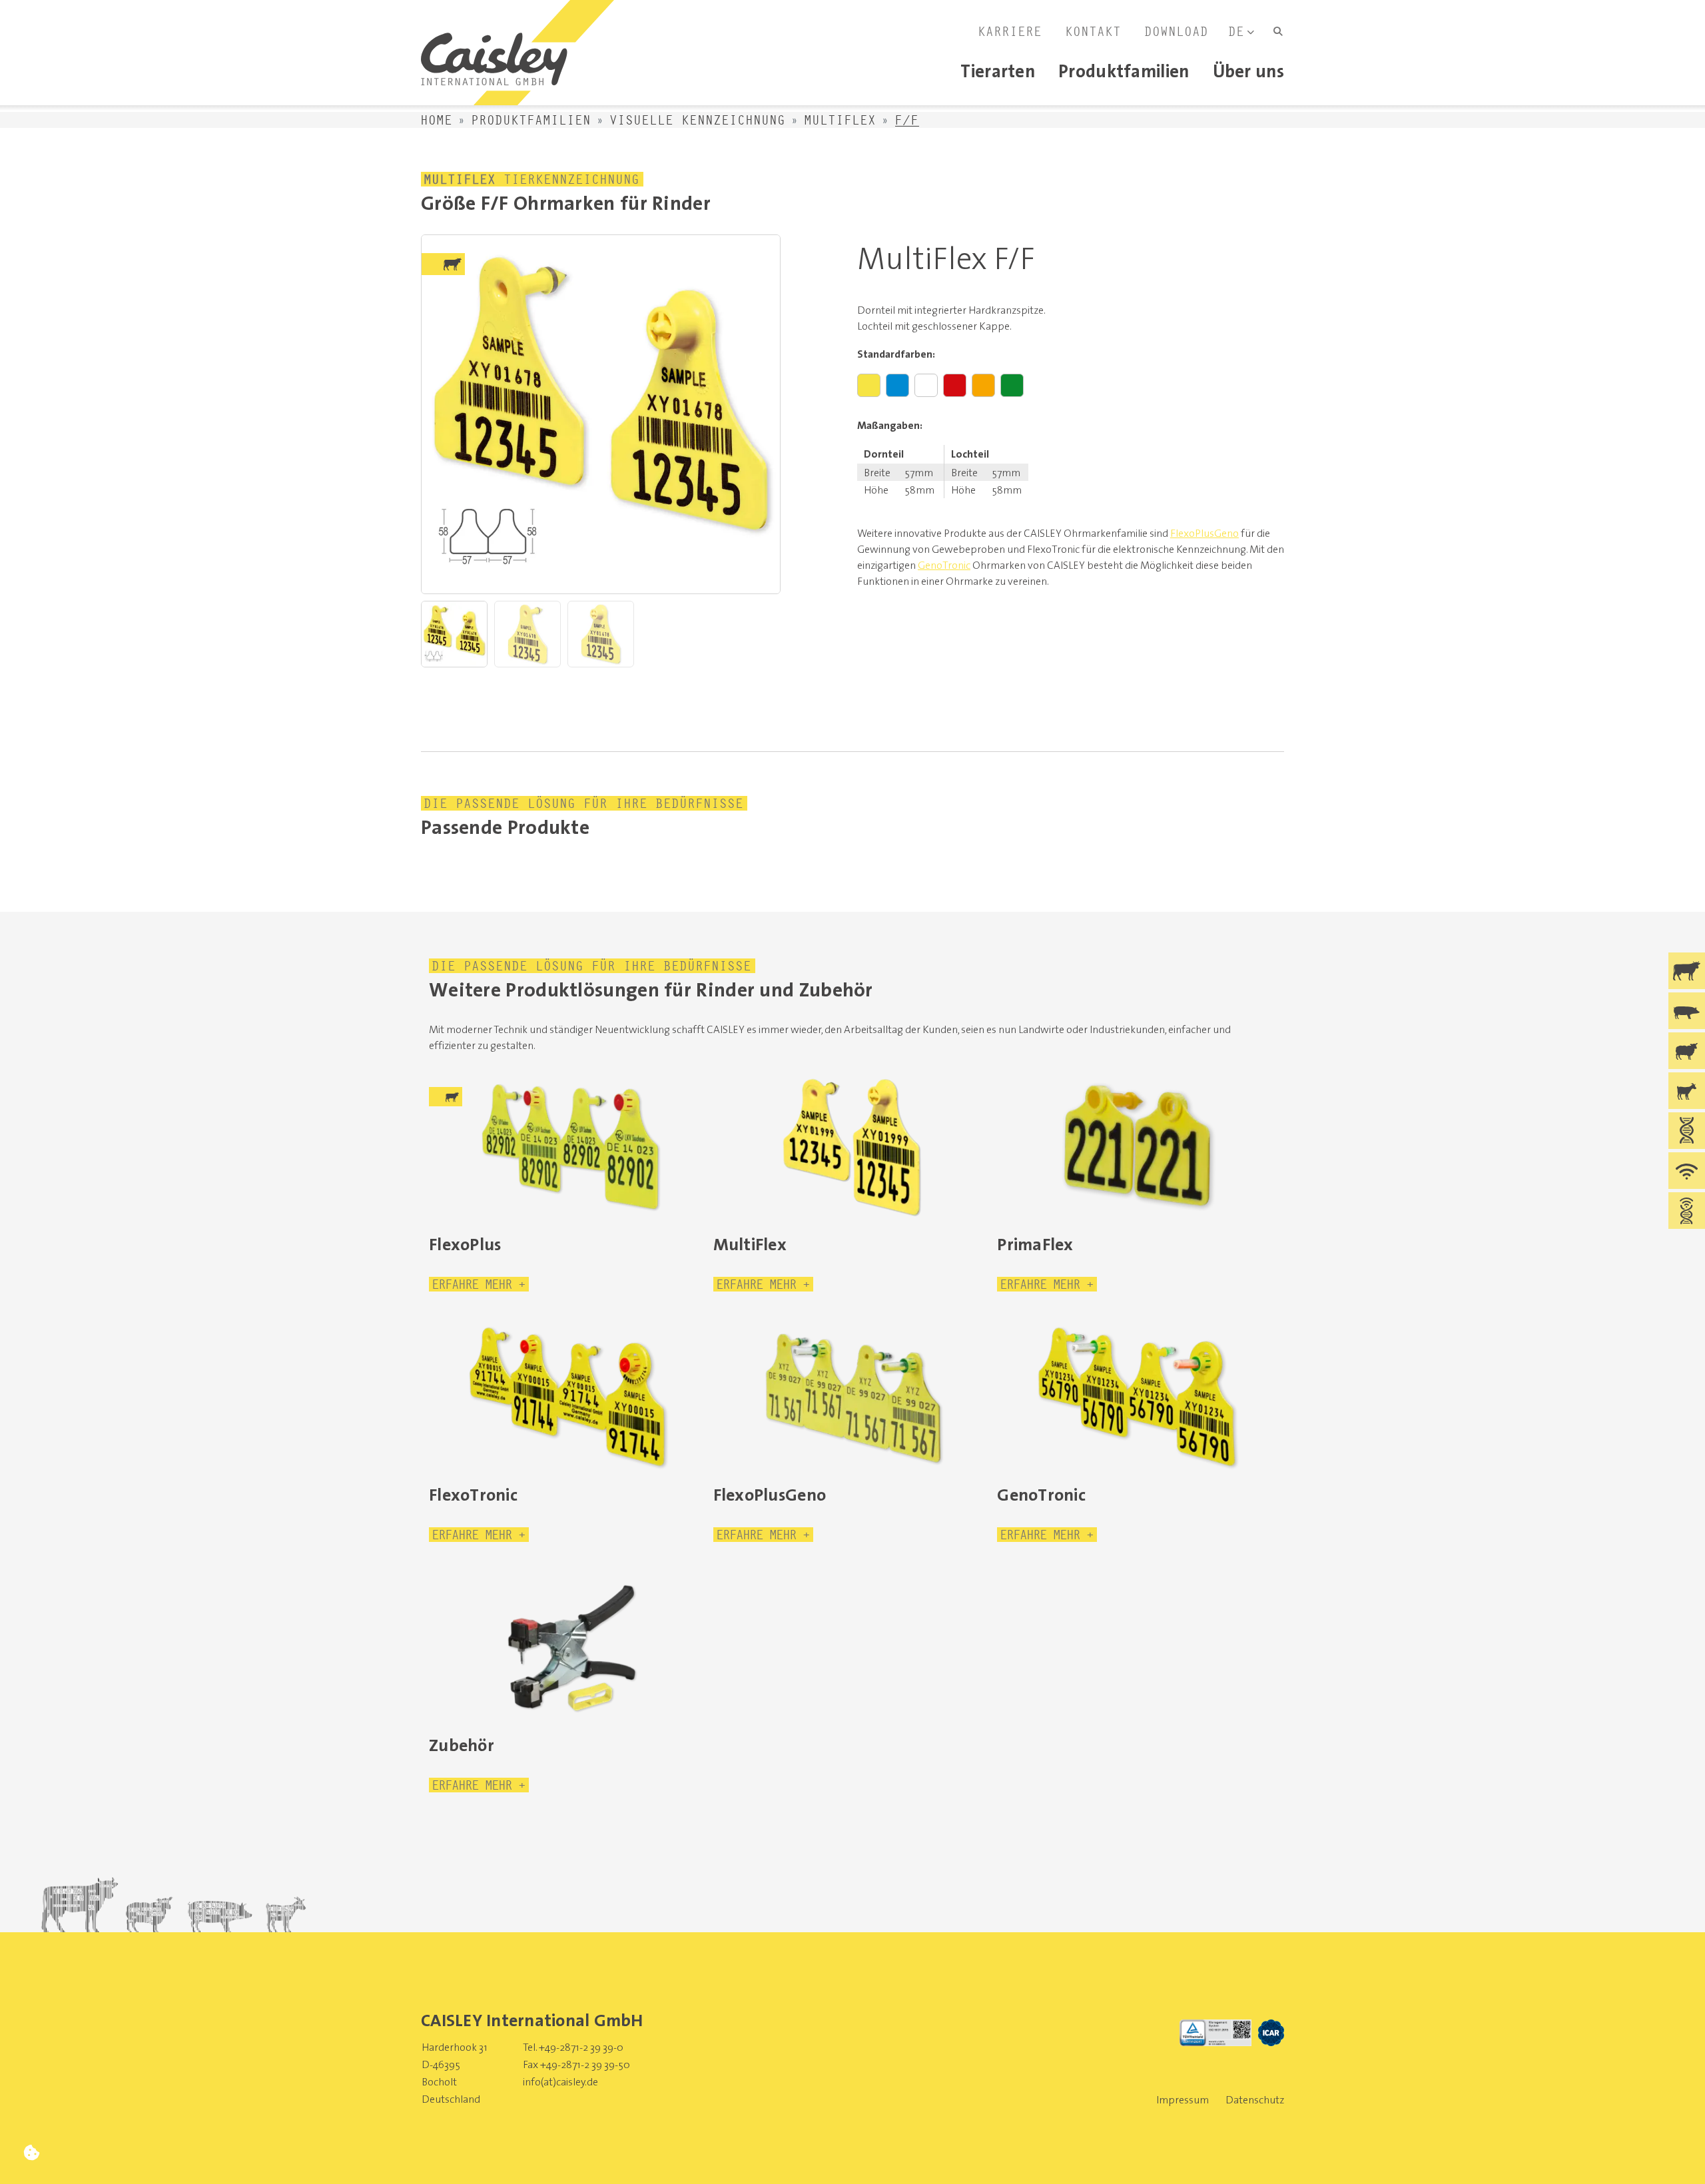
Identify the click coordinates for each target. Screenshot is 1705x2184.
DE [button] (1237, 31)
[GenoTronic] (1137, 1397)
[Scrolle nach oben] (1673, 2152)
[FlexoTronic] (568, 1397)
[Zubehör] (568, 1647)
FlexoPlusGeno (1204, 533)
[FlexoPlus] (568, 1146)
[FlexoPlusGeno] (853, 1397)
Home (437, 120)
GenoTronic (944, 565)
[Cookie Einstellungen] (32, 2152)
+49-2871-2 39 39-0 (581, 2047)
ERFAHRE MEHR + (479, 1284)
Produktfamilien (531, 120)
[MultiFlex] (853, 1146)
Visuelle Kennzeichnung (698, 120)
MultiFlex (841, 120)
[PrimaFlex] (1137, 1146)
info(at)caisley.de (560, 2081)
